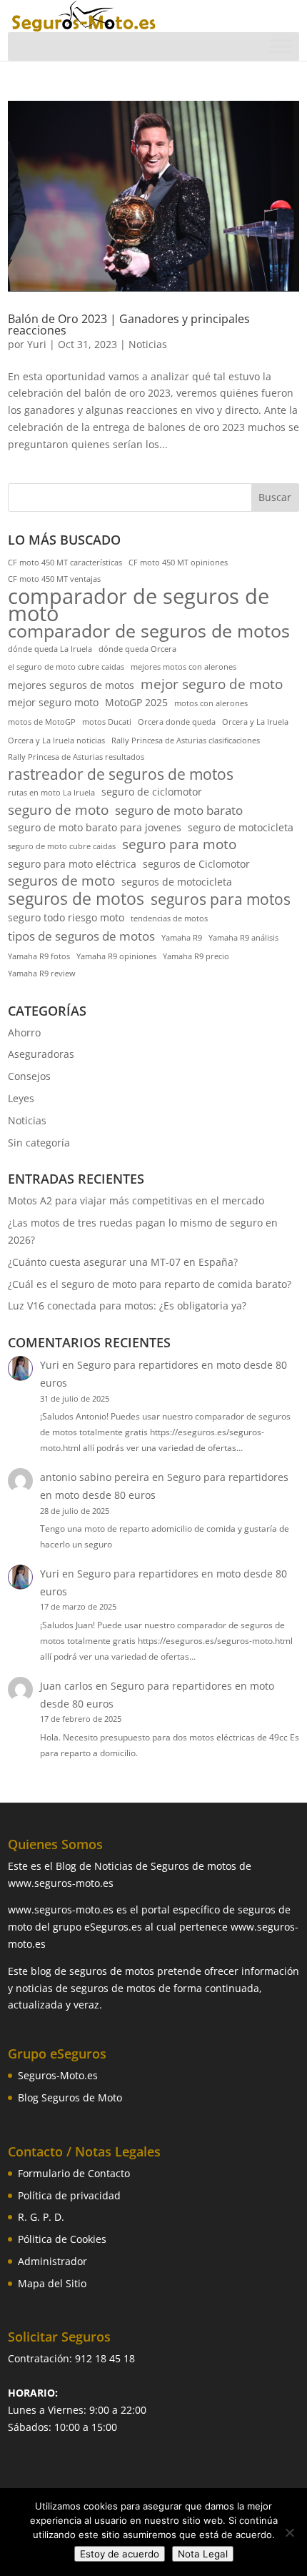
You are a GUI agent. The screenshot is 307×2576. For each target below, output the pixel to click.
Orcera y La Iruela (255, 722)
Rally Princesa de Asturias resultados (76, 757)
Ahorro (24, 1032)
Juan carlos (66, 1686)
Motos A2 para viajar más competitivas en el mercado (136, 1200)
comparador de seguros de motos (149, 631)
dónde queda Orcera (137, 649)
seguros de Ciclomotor (196, 864)
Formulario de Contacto (74, 2173)
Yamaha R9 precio (196, 956)
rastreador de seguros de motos (121, 775)
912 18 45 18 (105, 2358)
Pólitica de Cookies (62, 2239)
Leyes (21, 1098)
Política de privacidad (69, 2195)
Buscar (275, 497)
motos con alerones (211, 703)
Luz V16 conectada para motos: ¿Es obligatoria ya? (127, 1306)
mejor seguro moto (53, 702)
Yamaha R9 (182, 938)
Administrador (52, 2261)
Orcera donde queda (177, 722)
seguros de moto (61, 881)
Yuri (37, 344)
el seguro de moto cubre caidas (66, 667)
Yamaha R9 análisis (243, 938)
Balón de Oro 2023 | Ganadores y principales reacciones (129, 325)
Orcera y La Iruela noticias (56, 740)
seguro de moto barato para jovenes (95, 827)
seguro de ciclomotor (152, 792)
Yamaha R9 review (42, 974)
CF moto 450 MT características (65, 563)
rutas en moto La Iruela (51, 793)
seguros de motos (76, 899)
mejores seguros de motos (71, 685)
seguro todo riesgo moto (66, 917)
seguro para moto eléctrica (72, 864)
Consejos (29, 1076)
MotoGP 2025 (136, 702)
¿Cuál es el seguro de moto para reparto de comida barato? (150, 1284)
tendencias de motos (169, 918)
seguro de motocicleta (241, 827)
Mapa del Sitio (52, 2283)
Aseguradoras (41, 1054)
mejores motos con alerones (183, 667)
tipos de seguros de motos (81, 936)
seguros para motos (221, 900)
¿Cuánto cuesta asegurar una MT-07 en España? (123, 1262)
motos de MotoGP (42, 722)
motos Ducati (107, 722)
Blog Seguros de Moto (70, 2097)
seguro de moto (58, 811)
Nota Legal (203, 2554)
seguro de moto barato (179, 810)
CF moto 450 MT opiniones (178, 563)
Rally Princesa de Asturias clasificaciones (186, 740)
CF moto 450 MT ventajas (54, 579)
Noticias (148, 344)
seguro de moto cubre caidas (62, 846)
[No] (289, 2532)
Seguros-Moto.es (58, 2075)
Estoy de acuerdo (120, 2554)
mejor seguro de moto (212, 685)
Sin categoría (39, 1143)
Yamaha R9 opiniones (116, 956)
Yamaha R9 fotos (39, 956)
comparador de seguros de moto (139, 605)
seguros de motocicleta (177, 882)
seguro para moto (179, 845)
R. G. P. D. (41, 2217)
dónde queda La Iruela (50, 649)
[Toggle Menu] (281, 47)
